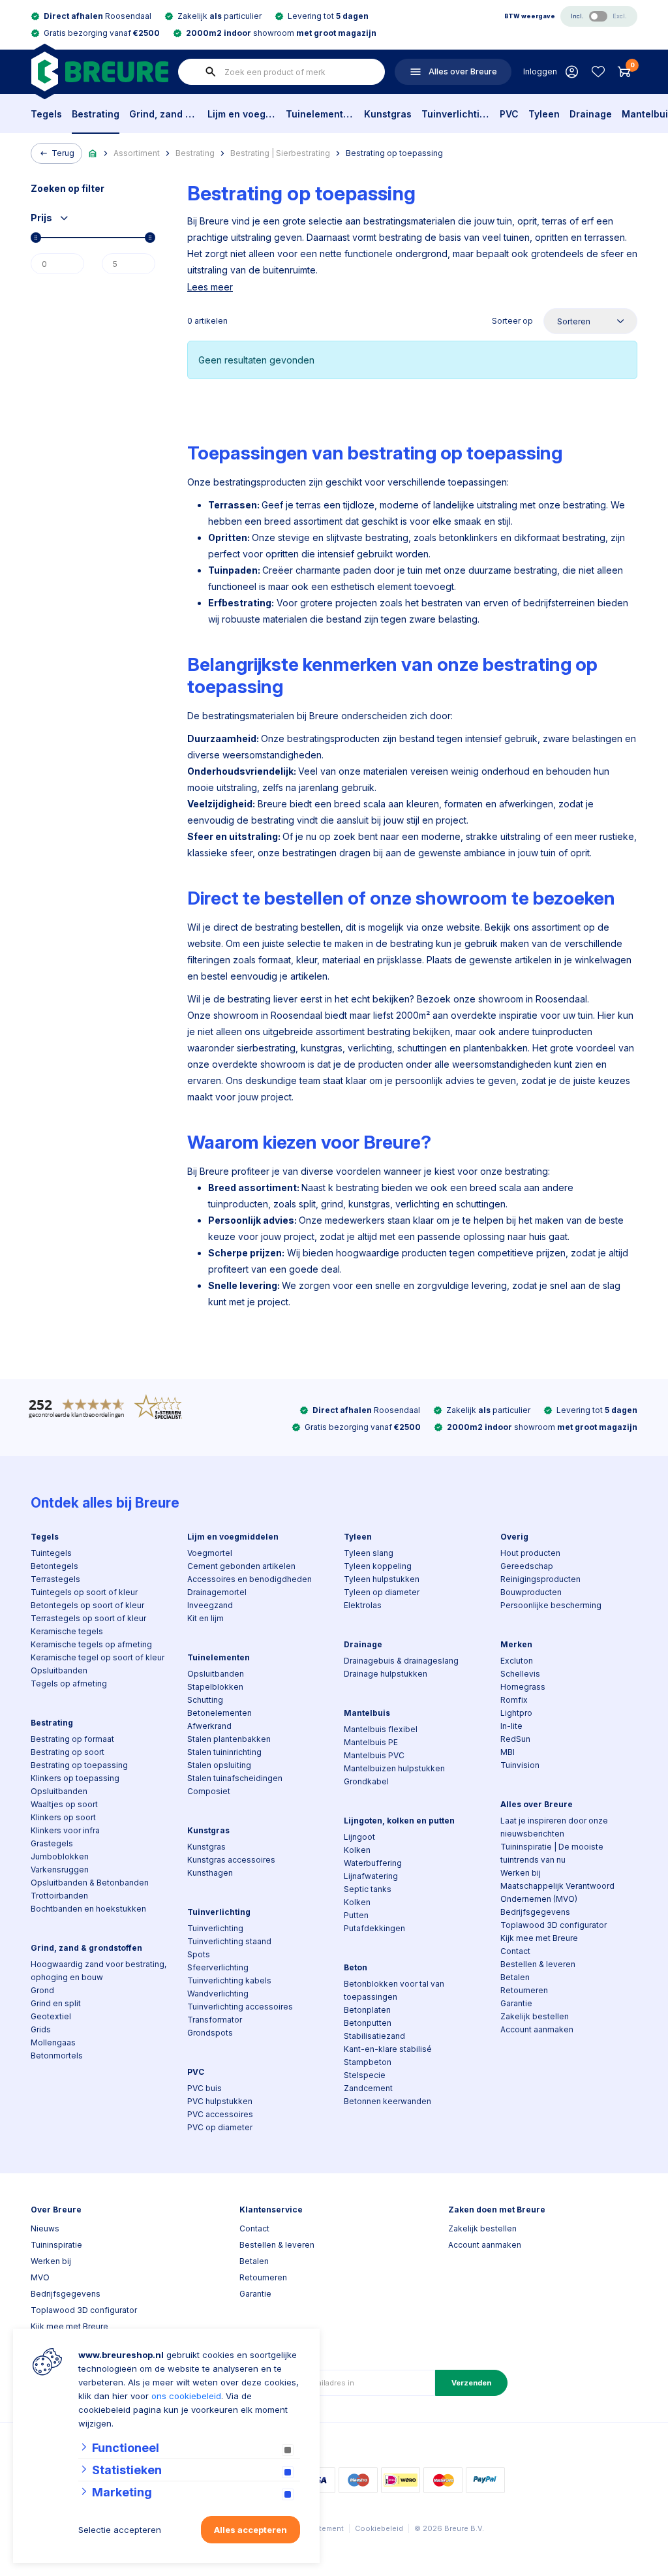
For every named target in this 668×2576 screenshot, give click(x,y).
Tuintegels (51, 1553)
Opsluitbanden (59, 1670)
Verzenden (471, 2383)
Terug (63, 153)
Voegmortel (210, 1553)
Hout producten (530, 1553)
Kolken (357, 1850)
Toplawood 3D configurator (554, 1925)
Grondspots (210, 2033)
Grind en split (56, 2003)
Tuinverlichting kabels (229, 1980)
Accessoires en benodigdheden (250, 1579)
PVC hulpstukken (220, 2101)
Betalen (515, 1977)
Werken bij (521, 1873)
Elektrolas (363, 1605)
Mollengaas (53, 2042)
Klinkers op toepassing (75, 1778)
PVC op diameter (220, 2127)
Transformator (215, 2020)
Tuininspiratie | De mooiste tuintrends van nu (552, 1853)
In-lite (511, 1726)
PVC (509, 114)
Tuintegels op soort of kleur (84, 1592)
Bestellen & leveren (538, 1964)
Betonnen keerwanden (387, 2101)
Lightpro (516, 1713)
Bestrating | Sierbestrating (280, 153)
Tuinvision (520, 1765)
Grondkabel (366, 1781)
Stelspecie (365, 2075)
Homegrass (523, 1687)
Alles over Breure (537, 1804)
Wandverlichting (218, 1994)
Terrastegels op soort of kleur (88, 1618)
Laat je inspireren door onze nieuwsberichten (554, 1827)
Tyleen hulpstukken (382, 1579)
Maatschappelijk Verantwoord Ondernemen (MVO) (557, 1892)
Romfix (514, 1700)
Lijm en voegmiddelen (242, 114)
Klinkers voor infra (65, 1830)
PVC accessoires (220, 2114)
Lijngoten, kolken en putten (399, 1821)
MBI (508, 1752)
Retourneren (524, 1990)
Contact (515, 1951)
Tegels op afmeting (69, 1684)
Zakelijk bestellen (535, 2016)
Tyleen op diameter (382, 1592)
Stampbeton (368, 2062)
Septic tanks (368, 1889)
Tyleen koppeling (378, 1566)
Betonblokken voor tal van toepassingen (394, 1990)
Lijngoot (359, 1837)
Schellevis (520, 1674)
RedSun (515, 1739)
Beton (356, 1967)
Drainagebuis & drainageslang (401, 1661)
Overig (514, 1537)
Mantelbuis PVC (374, 1755)
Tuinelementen (320, 114)
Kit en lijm (205, 1618)
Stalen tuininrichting (224, 1752)
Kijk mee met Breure (539, 1938)
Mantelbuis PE (371, 1742)
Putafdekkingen (374, 1928)
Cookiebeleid (379, 2528)
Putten (356, 1915)
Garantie (516, 2003)
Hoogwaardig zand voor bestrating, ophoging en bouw (99, 1971)
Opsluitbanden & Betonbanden (90, 1883)
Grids (41, 2029)
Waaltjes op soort (64, 1804)
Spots (199, 1954)
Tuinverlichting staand (229, 1941)
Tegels (46, 114)
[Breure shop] (99, 71)
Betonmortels (57, 2056)
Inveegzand (210, 1605)
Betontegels (54, 1566)
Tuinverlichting (456, 114)
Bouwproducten (531, 1592)
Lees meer (210, 287)
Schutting (205, 1700)
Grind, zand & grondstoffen (163, 114)
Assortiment (137, 153)
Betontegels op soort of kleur (87, 1605)
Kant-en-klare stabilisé (388, 2049)
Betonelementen (220, 1713)
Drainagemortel (217, 1592)
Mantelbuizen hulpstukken (394, 1768)
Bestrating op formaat (72, 1739)
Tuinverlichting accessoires (240, 2007)
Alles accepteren (250, 2530)
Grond (42, 1990)
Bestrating (96, 114)
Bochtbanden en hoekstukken (88, 1909)
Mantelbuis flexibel (381, 1729)
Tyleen (544, 114)
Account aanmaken (537, 2029)
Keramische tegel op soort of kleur (98, 1657)
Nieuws (45, 2228)
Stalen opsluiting (219, 1765)
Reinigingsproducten (540, 1579)
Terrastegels (55, 1579)
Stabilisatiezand (374, 2036)
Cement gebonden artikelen (241, 1566)
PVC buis (205, 2088)
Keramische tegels (67, 1631)
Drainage (591, 114)
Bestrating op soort (68, 1752)
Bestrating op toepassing (394, 153)
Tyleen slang (369, 1553)
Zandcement (368, 2088)
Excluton (517, 1661)
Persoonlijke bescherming (551, 1605)
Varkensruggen (60, 1870)
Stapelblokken (215, 1687)
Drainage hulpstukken (386, 1674)
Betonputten (368, 2023)
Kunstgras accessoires (231, 1860)
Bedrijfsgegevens (535, 1912)
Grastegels (52, 1843)
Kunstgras (388, 114)
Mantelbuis (367, 1713)
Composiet (209, 1791)
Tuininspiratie (56, 2245)
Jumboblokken (60, 1856)
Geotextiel (51, 2016)
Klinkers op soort (63, 1817)
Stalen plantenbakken (229, 1739)
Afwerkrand (209, 1726)
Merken (516, 1644)
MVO (40, 2277)
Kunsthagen (210, 1873)
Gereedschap (527, 1566)
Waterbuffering (373, 1863)
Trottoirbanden (59, 1896)
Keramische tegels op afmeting (91, 1644)
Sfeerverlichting (218, 1967)
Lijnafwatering (371, 1876)
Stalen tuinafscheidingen (235, 1778)
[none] (211, 72)
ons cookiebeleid (186, 2396)
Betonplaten (367, 2010)
